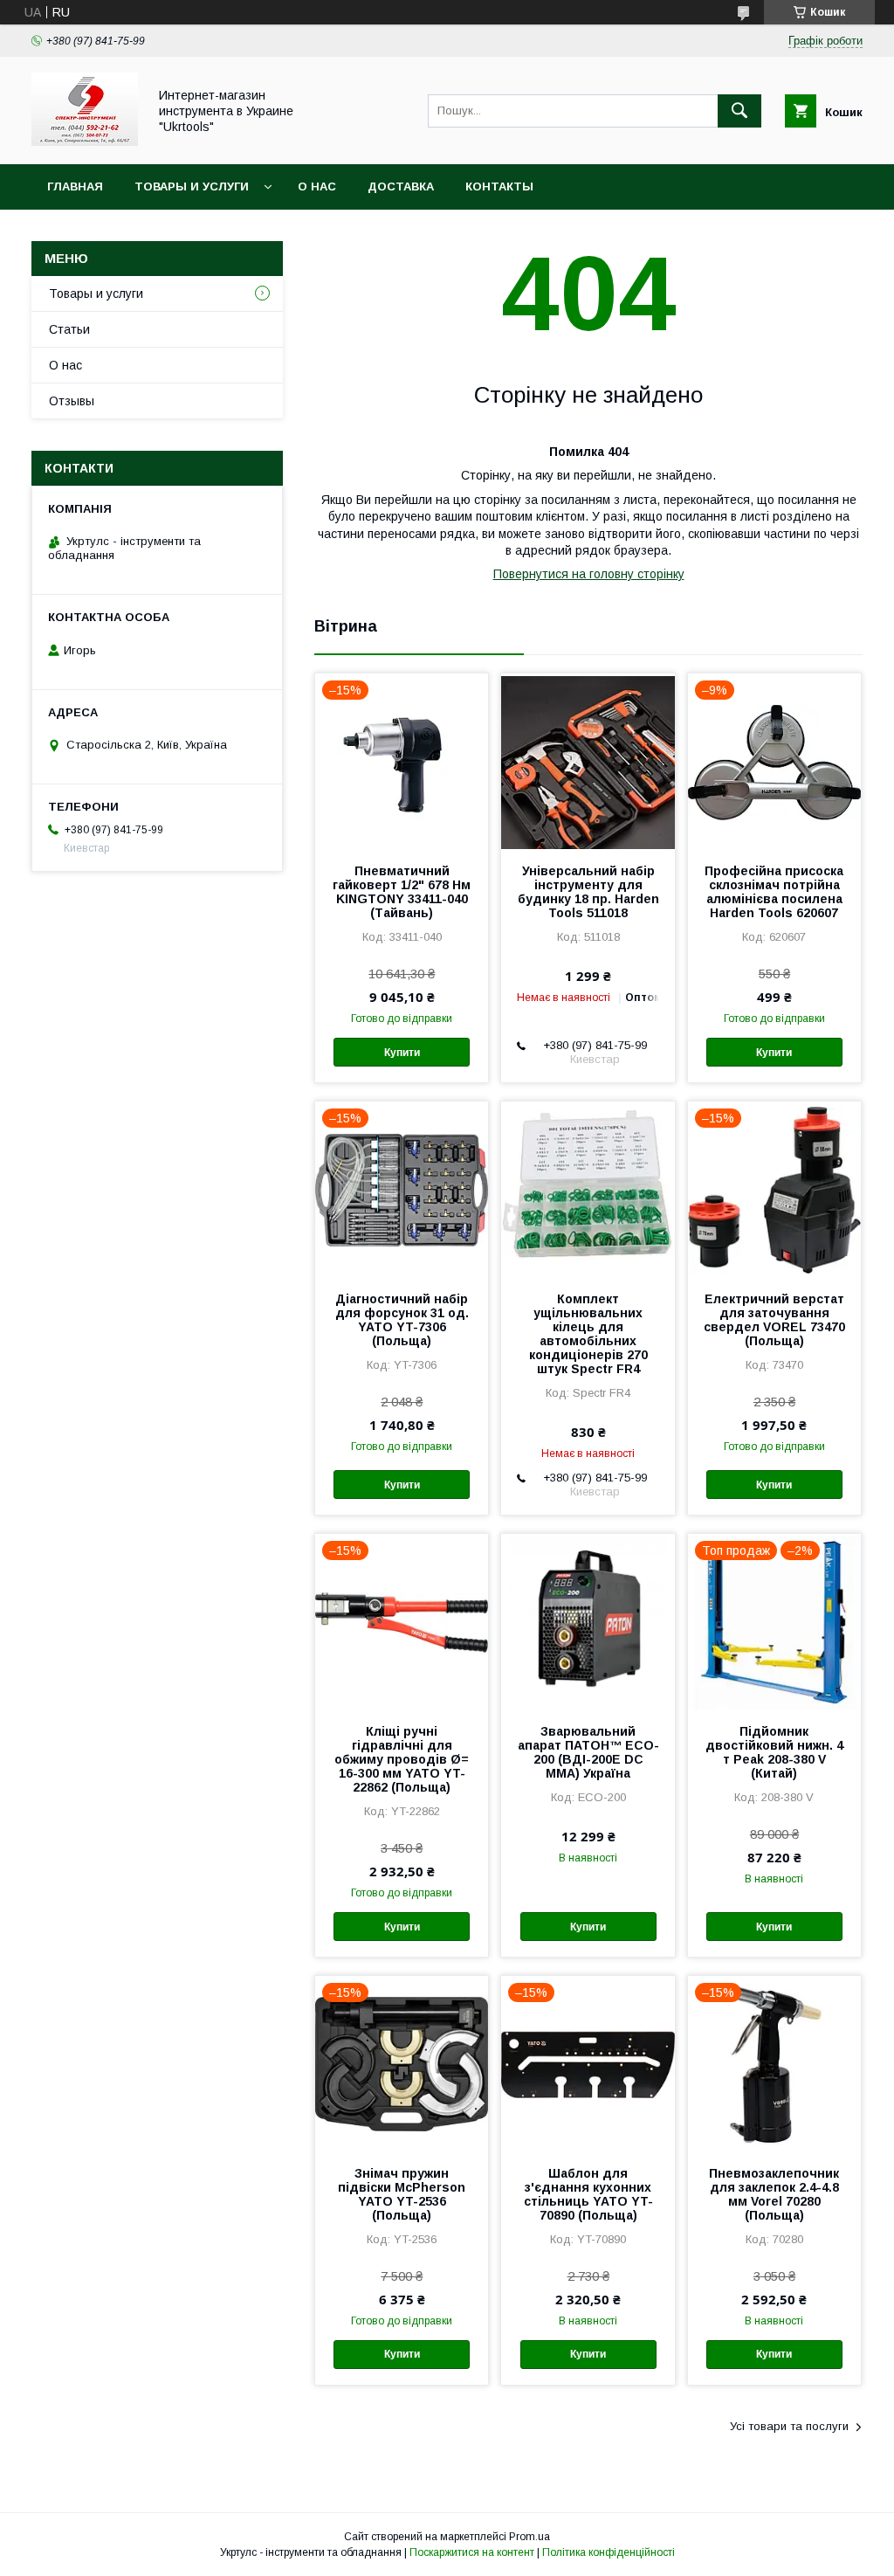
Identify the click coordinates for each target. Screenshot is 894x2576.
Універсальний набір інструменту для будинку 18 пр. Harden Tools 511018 (588, 892)
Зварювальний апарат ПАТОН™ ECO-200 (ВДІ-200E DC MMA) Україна (588, 1752)
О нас (317, 186)
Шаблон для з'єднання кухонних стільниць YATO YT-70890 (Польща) (588, 2194)
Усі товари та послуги (789, 2426)
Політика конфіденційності (609, 2552)
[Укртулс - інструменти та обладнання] (85, 142)
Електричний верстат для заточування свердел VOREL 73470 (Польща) (774, 1320)
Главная (75, 186)
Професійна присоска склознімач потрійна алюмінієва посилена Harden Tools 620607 (774, 892)
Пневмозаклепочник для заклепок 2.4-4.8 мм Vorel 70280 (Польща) (774, 2194)
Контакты (499, 186)
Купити (402, 1053)
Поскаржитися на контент (472, 2552)
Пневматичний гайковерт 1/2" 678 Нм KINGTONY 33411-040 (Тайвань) (402, 892)
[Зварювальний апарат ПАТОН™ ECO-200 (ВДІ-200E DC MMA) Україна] (588, 1621)
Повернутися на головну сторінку (589, 574)
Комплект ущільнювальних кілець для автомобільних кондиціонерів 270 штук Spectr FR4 (588, 1334)
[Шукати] (739, 111)
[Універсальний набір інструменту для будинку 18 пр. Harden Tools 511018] (588, 761)
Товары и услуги (192, 186)
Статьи (69, 329)
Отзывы (72, 401)
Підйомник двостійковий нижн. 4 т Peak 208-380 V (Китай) (774, 1752)
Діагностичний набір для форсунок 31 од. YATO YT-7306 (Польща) (402, 1320)
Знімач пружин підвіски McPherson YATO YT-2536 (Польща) (402, 2194)
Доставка (401, 186)
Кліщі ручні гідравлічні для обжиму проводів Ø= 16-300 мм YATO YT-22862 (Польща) (402, 1759)
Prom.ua (530, 2537)
